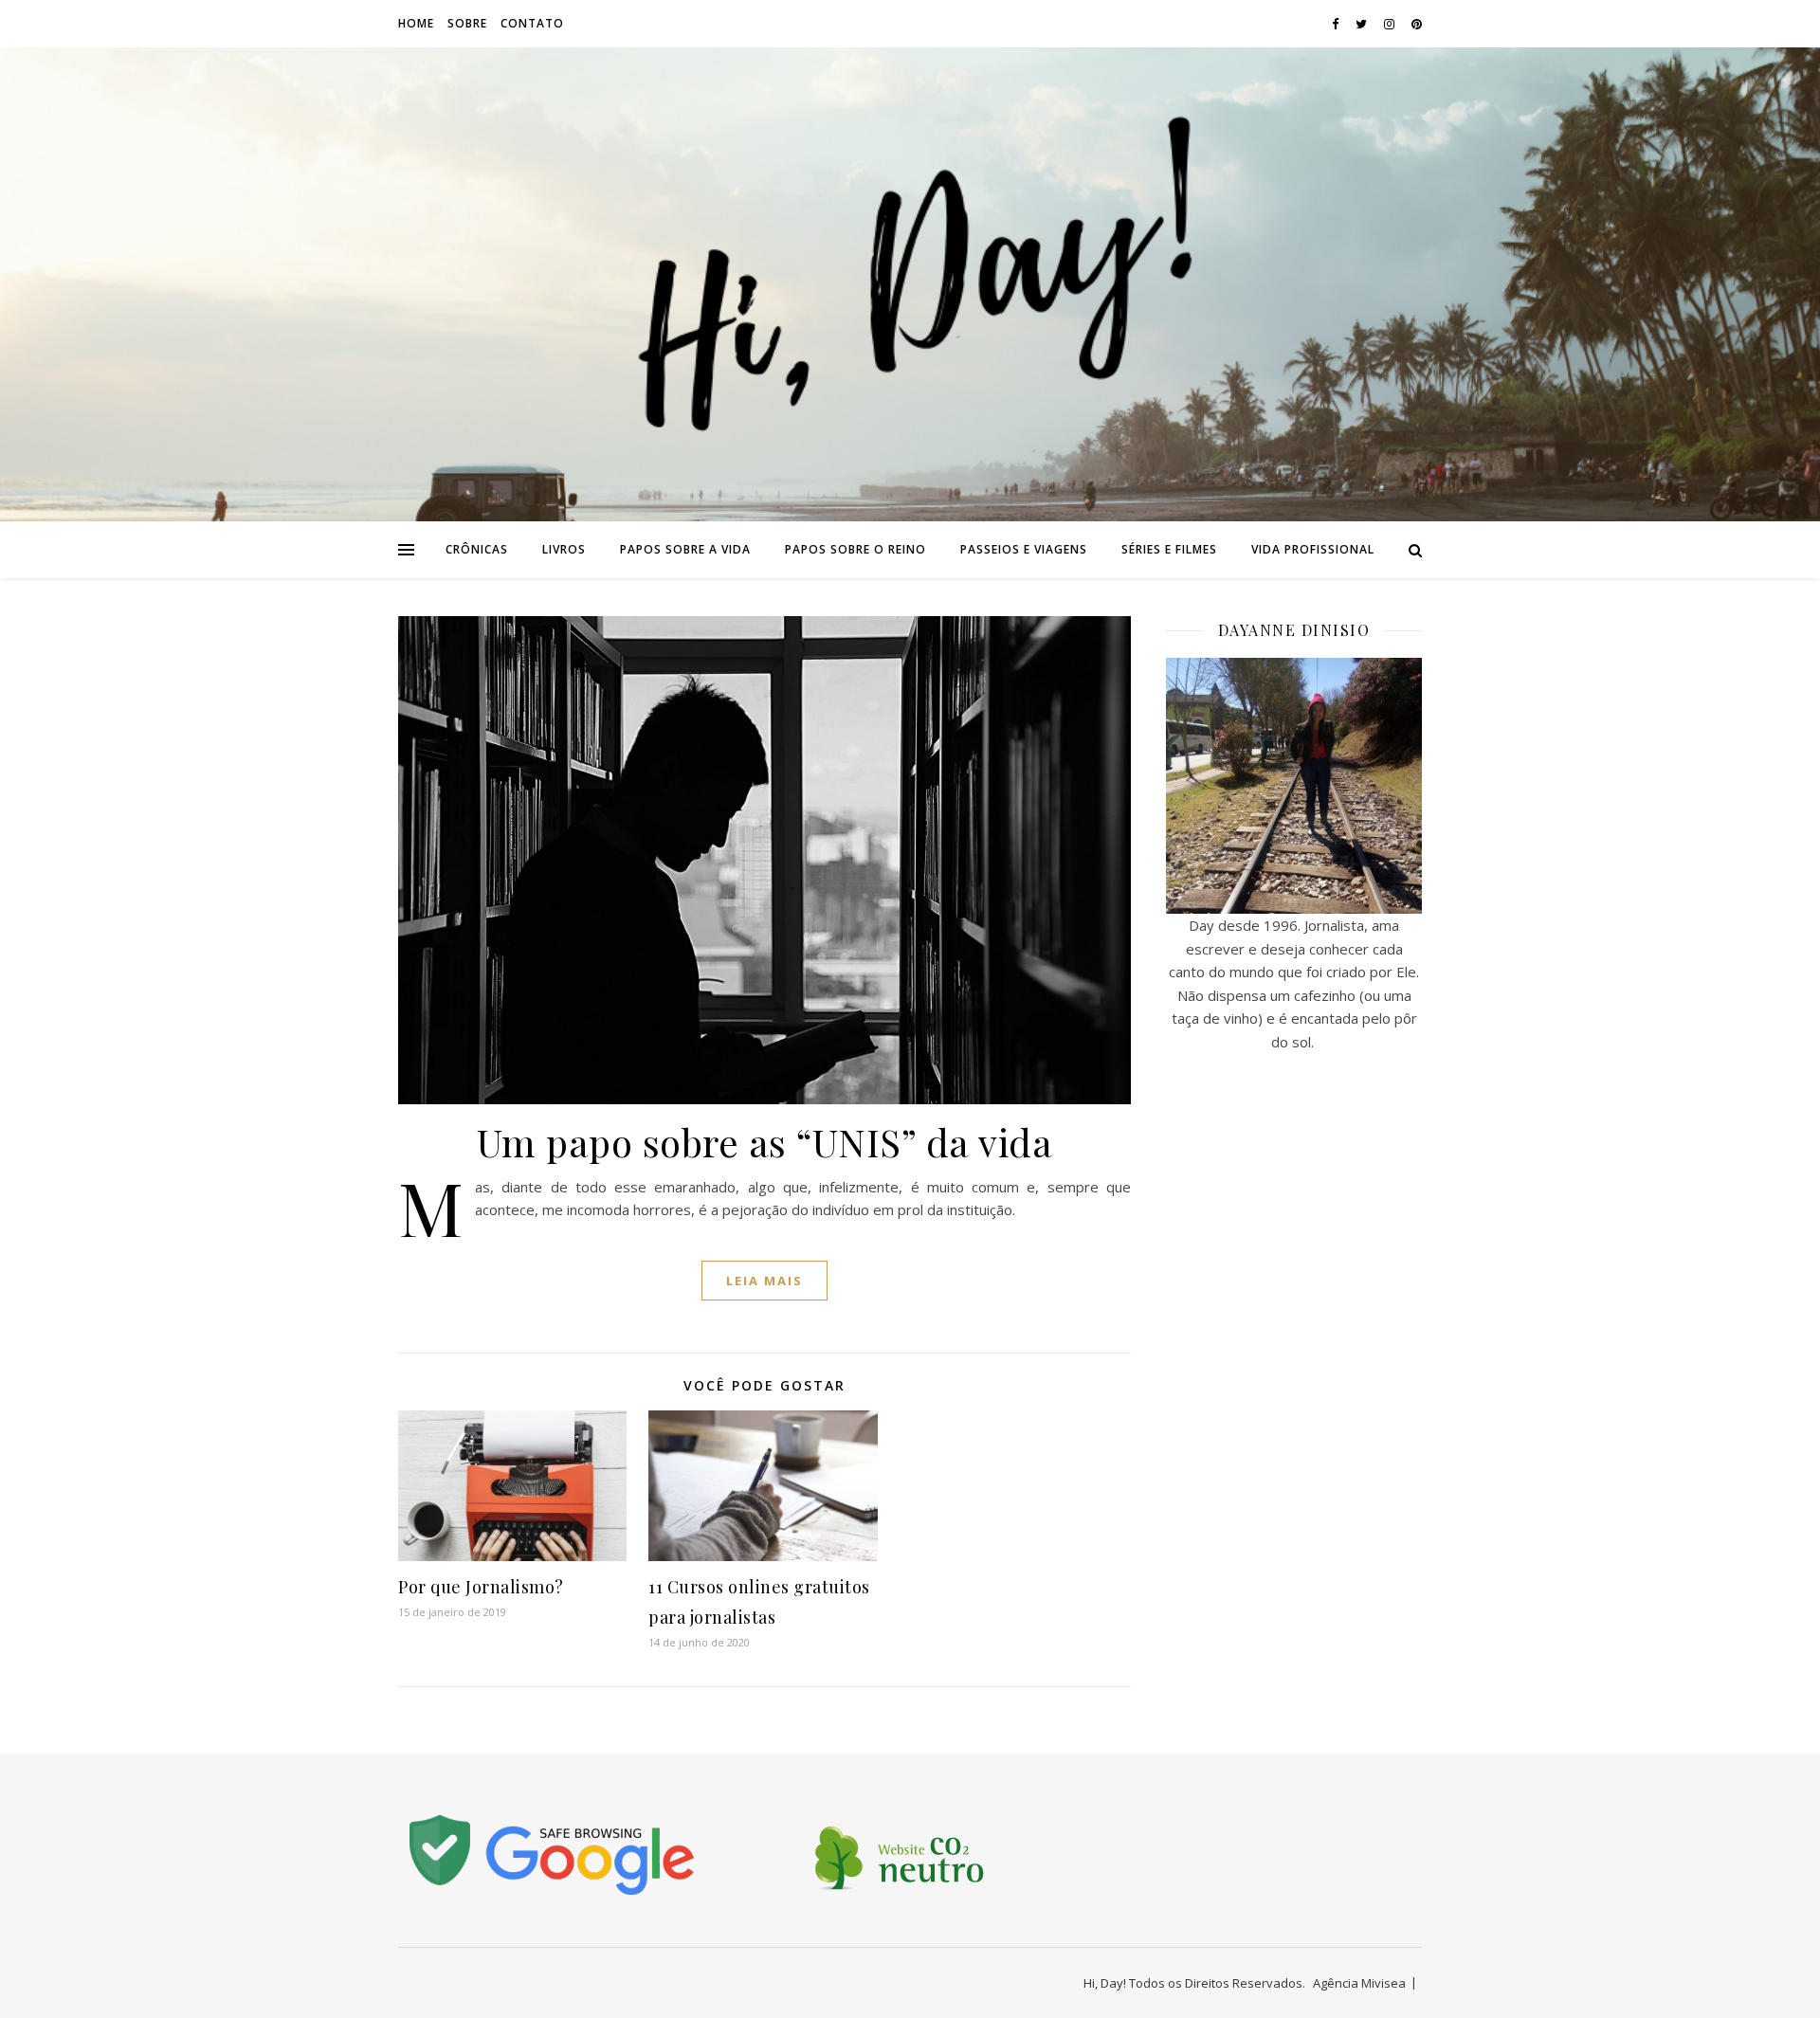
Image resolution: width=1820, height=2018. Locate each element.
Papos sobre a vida (685, 549)
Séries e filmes (1169, 549)
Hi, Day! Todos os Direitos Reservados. (1194, 1983)
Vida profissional (1313, 549)
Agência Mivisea (1359, 1983)
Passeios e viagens (1024, 549)
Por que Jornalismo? (481, 1587)
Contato (532, 23)
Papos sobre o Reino (855, 549)
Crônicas (477, 549)
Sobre (467, 23)
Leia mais (764, 1281)
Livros (564, 549)
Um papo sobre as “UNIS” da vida (765, 1142)
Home (416, 23)
